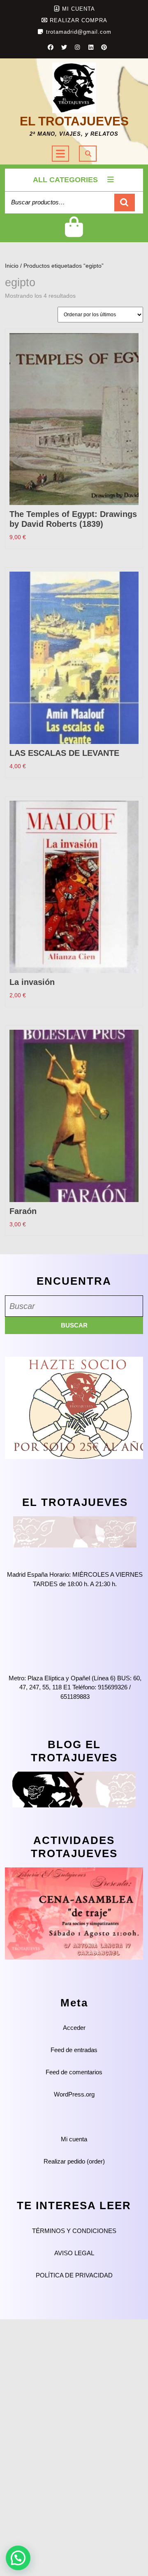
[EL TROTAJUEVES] (75, 1531)
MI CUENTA (79, 9)
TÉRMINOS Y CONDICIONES (74, 2231)
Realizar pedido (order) (74, 2161)
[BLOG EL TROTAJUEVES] (74, 1789)
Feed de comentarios (74, 2072)
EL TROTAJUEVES (74, 121)
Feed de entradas (74, 2050)
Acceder (74, 2028)
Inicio (12, 266)
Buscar (125, 203)
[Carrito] (74, 233)
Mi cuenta (74, 2139)
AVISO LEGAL (74, 2253)
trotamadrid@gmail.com (79, 32)
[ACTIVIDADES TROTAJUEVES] (74, 1913)
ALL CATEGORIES (65, 180)
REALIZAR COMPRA (79, 20)
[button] (18, 2558)
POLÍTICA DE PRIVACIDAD (74, 2275)
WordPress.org (74, 2094)
